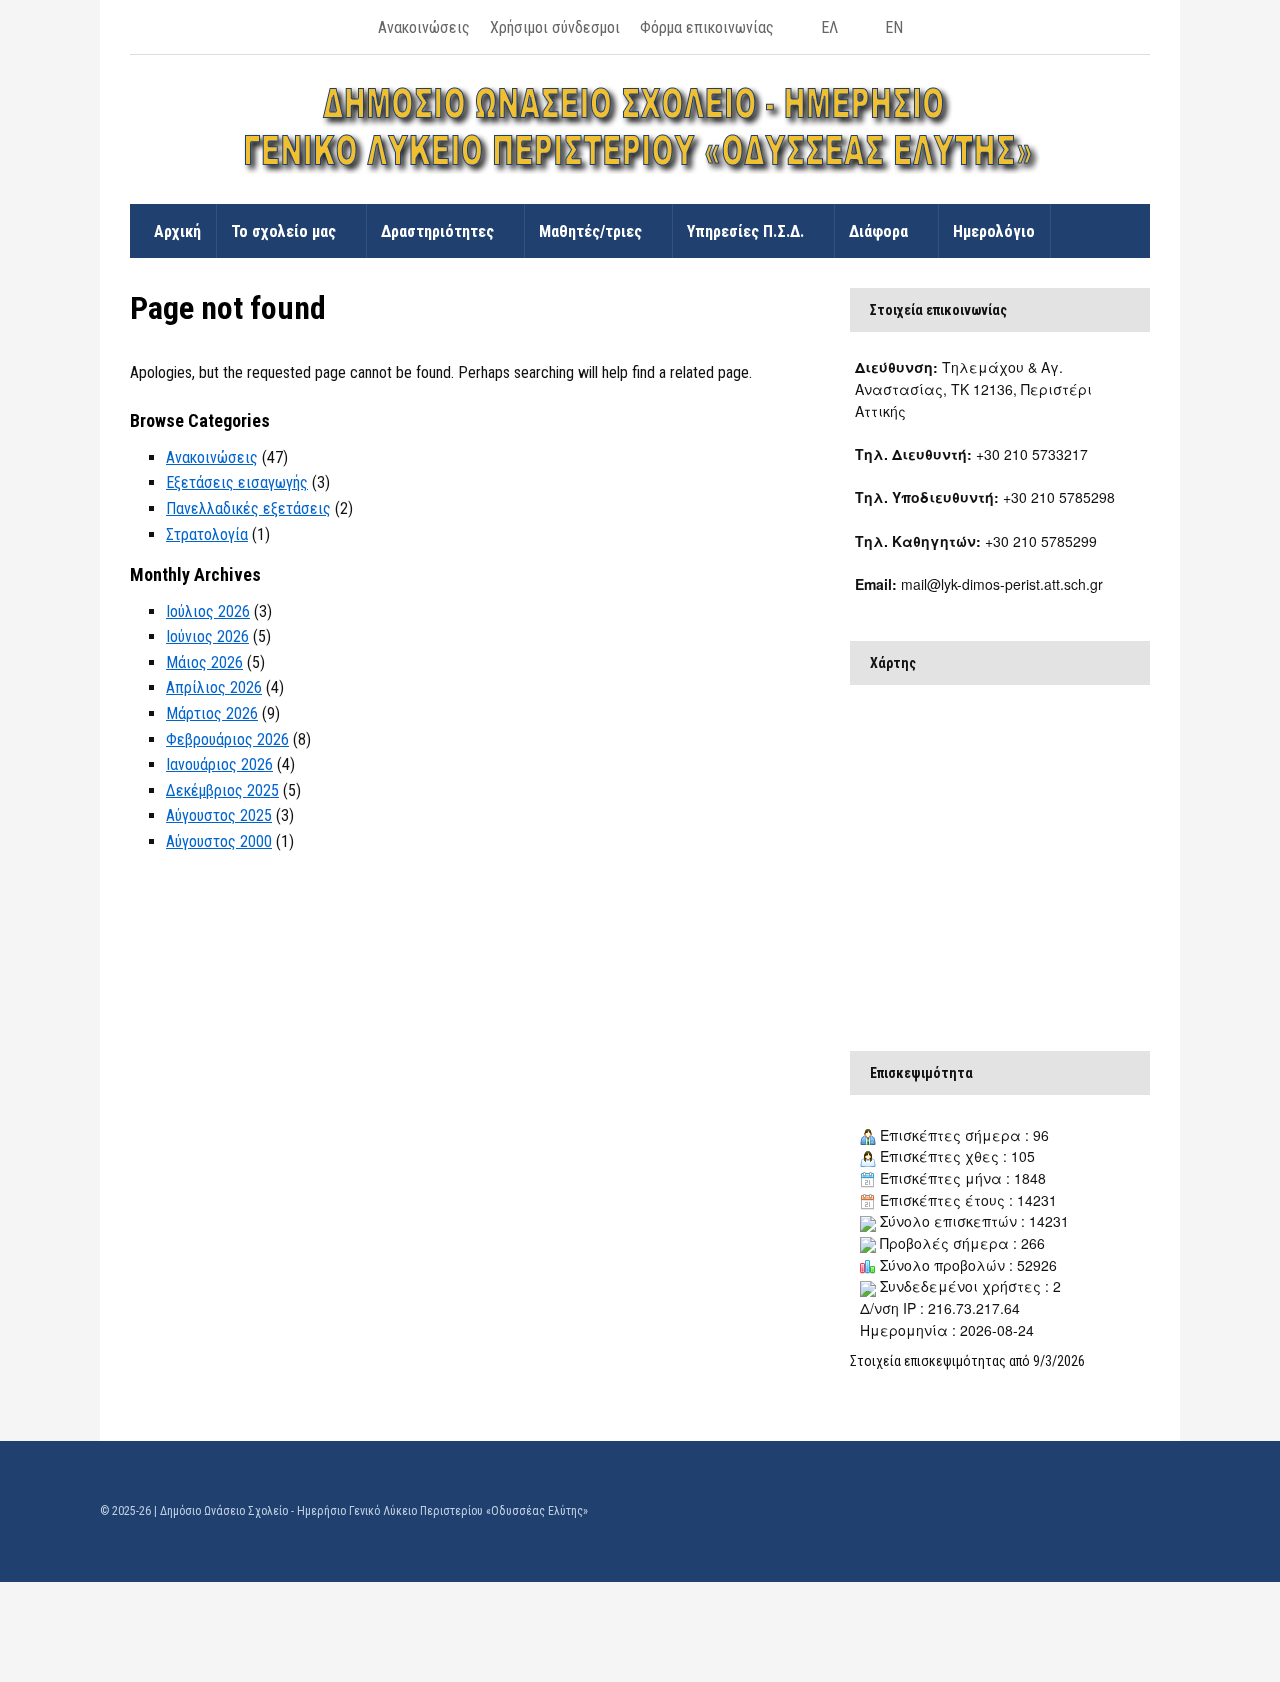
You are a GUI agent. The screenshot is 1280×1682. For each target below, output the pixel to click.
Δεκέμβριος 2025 (222, 790)
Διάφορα (878, 231)
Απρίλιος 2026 (214, 687)
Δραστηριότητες (437, 231)
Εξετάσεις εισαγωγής (237, 482)
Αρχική (177, 231)
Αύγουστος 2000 (219, 841)
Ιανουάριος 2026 (219, 764)
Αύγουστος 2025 (219, 815)
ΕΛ (829, 27)
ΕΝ (894, 27)
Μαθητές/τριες (590, 231)
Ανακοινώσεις (424, 27)
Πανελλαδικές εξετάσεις (248, 508)
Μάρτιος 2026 (212, 713)
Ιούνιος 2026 (207, 636)
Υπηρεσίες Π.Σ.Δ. (745, 231)
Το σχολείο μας (283, 231)
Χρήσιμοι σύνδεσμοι (555, 27)
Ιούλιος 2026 (208, 611)
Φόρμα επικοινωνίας (707, 27)
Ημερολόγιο (994, 231)
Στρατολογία (207, 534)
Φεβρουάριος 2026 (227, 739)
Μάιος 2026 (204, 662)
